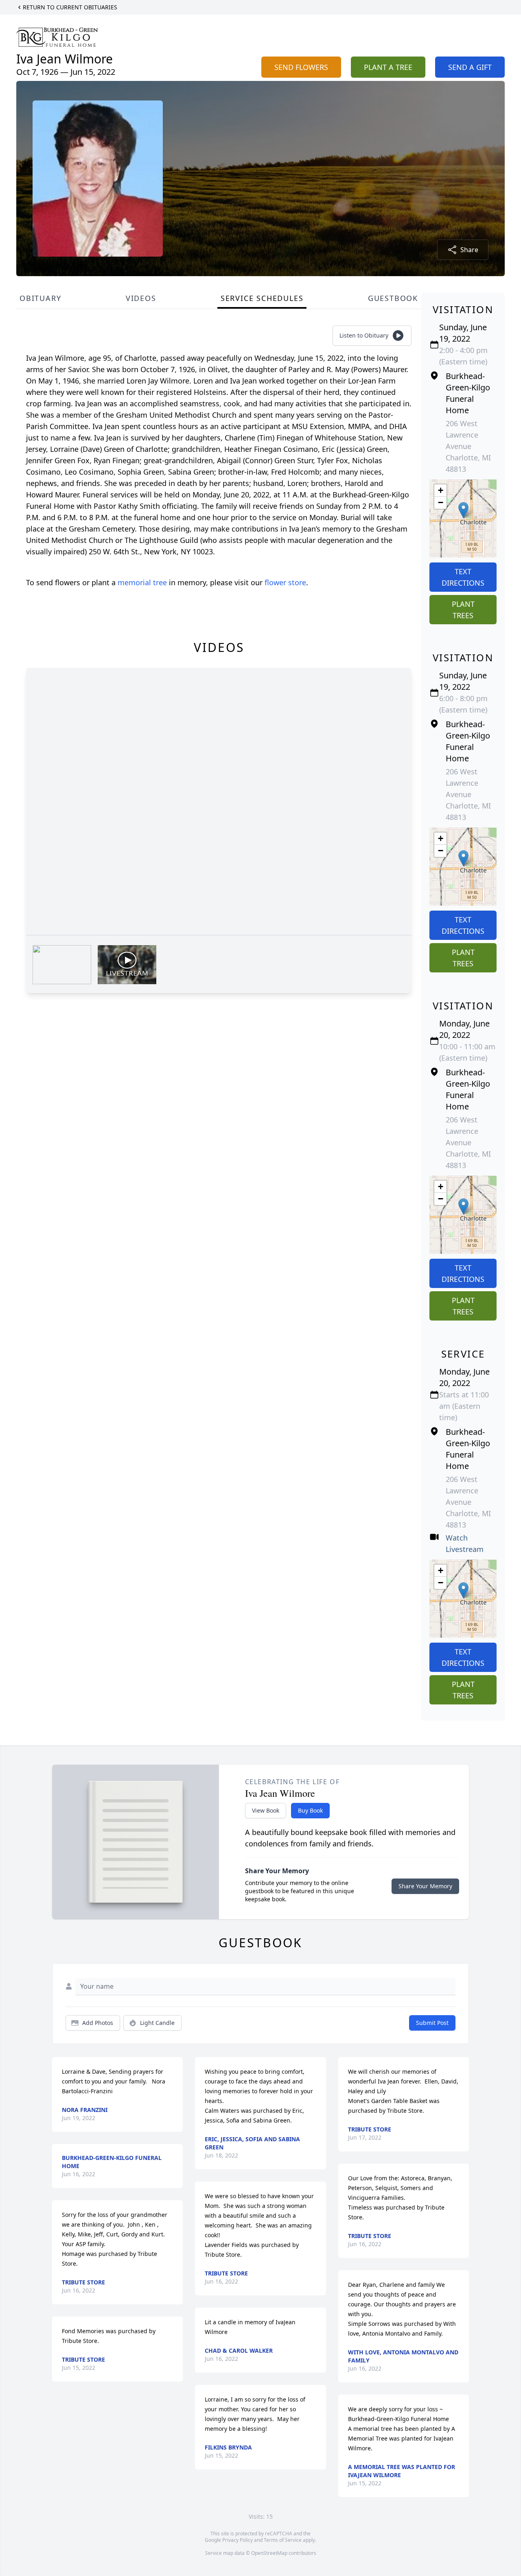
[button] (463, 510)
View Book (266, 1810)
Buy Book (310, 1810)
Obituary (40, 298)
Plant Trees (463, 610)
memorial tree (142, 582)
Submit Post (432, 2023)
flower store (285, 582)
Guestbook (393, 298)
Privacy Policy (238, 2540)
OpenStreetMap (269, 2553)
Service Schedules (262, 298)
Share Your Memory (425, 1886)
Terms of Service (283, 2540)
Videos (141, 298)
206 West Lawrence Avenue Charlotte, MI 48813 (468, 446)
